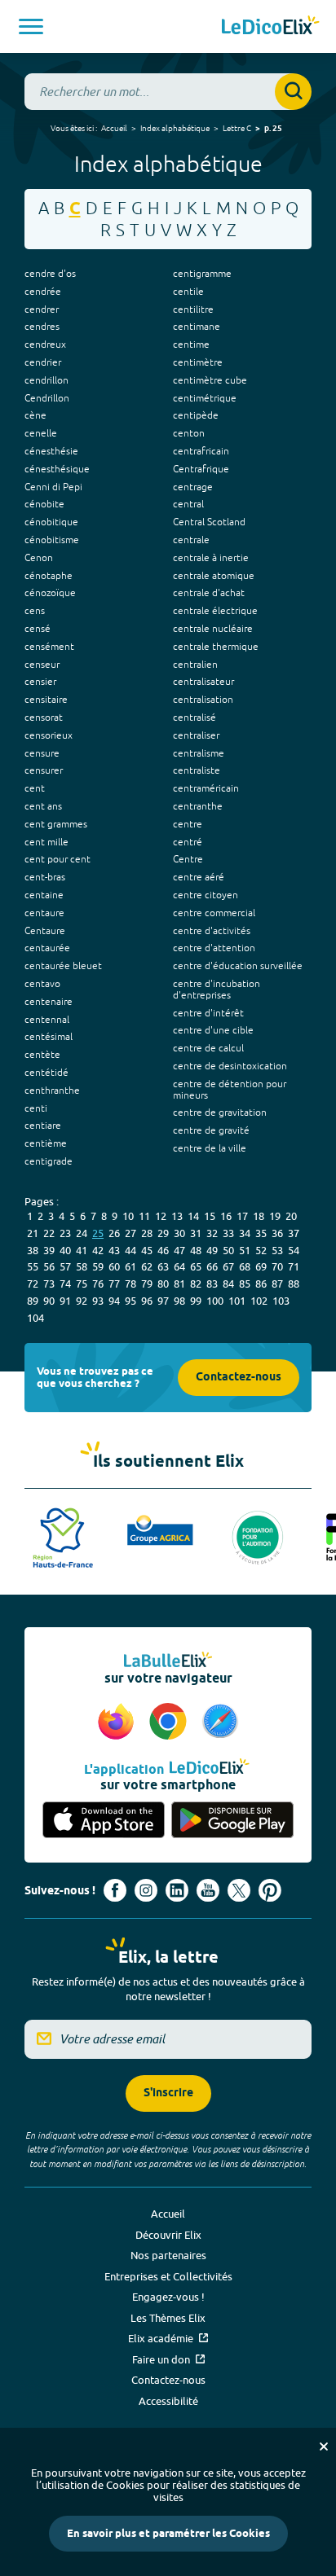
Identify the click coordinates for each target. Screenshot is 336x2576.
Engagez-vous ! (168, 2297)
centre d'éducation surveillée (238, 966)
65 (196, 1266)
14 (193, 1216)
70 (277, 1266)
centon (189, 433)
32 (212, 1233)
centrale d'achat (209, 593)
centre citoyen (206, 895)
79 (147, 1284)
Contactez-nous (239, 1378)
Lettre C (237, 128)
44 (130, 1250)
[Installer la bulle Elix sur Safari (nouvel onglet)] (220, 1722)
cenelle (41, 433)
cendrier (43, 362)
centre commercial (214, 913)
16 (226, 1216)
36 (277, 1233)
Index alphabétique (175, 128)
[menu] (31, 26)
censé (38, 629)
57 (65, 1266)
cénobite (44, 504)
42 (98, 1250)
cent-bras (45, 877)
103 (281, 1301)
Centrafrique (201, 469)
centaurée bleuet (63, 966)
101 (237, 1301)
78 (130, 1284)
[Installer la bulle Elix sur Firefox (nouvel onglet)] (118, 1722)
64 (179, 1266)
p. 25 (273, 129)
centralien (195, 665)
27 (130, 1233)
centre (188, 824)
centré (188, 842)
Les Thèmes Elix (168, 2318)
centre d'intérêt (208, 1013)
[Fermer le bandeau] (324, 2447)
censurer (44, 770)
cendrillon (46, 380)
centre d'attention (214, 948)
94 (114, 1301)
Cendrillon (47, 398)
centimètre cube (210, 380)
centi (36, 1108)
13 (177, 1216)
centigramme (202, 274)
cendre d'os (50, 274)
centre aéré (199, 877)
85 (245, 1284)
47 (179, 1250)
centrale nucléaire (213, 629)
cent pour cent (57, 859)
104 (35, 1318)
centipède (196, 415)
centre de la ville (210, 1148)
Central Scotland (209, 522)
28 (147, 1233)
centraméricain (206, 788)
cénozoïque (50, 593)
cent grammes (56, 824)
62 (147, 1266)
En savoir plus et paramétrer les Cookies (168, 2534)
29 (163, 1233)
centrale (191, 540)
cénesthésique (57, 469)
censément (49, 647)
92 (82, 1301)
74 (65, 1284)
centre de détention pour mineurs (230, 1090)
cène (35, 415)
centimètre (198, 362)
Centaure (45, 931)
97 (163, 1301)
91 (65, 1301)
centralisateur (203, 682)
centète (42, 1055)
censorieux (49, 735)
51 (245, 1250)
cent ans (43, 806)
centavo (42, 984)
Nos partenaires (168, 2255)
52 (261, 1250)
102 (259, 1301)
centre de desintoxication (230, 1066)
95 (130, 1301)
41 (82, 1250)
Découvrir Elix (168, 2235)
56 (49, 1266)
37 (294, 1233)
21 (33, 1233)
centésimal (49, 1037)
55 (33, 1266)
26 (114, 1233)
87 (277, 1284)
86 (261, 1284)
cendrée (43, 292)
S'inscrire (168, 2093)
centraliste (197, 770)
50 (228, 1250)
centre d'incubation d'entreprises (217, 990)
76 (98, 1284)
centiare (43, 1126)
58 (82, 1266)
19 (275, 1216)
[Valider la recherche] (293, 92)
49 (212, 1250)
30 (179, 1233)
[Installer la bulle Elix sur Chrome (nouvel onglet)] (170, 1722)
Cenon (39, 558)
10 (128, 1216)
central (188, 504)
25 (98, 1233)
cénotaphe (49, 576)
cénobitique (51, 522)
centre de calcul (208, 1048)
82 (196, 1284)
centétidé (46, 1073)
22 (49, 1233)
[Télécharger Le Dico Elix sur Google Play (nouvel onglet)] (232, 1820)
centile (188, 292)
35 (261, 1233)
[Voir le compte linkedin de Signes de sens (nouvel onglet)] (177, 1890)
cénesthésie (51, 451)
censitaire (46, 700)
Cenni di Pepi (53, 487)
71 (294, 1266)
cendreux (45, 344)
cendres (42, 327)
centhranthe (52, 1091)
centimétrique (205, 398)
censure (42, 753)
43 (114, 1250)
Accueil (114, 128)
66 (212, 1266)
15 (210, 1216)
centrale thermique (216, 647)
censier (40, 682)
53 (277, 1250)
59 (98, 1266)
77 (114, 1284)
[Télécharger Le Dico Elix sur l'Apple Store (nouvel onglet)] (104, 1820)
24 (82, 1233)
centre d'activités (212, 931)
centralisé (195, 718)
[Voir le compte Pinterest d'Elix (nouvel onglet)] (270, 1890)
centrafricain (201, 451)
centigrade (49, 1161)
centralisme (199, 753)
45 (147, 1250)
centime (191, 344)
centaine (44, 895)
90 (49, 1301)
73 (49, 1284)
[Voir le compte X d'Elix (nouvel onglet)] (239, 1890)
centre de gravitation (220, 1112)
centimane (197, 327)
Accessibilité (168, 2401)
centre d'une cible (213, 1030)
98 (179, 1301)
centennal (47, 1020)
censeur (42, 665)
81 (179, 1284)
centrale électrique (215, 611)
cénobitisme (52, 540)
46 (163, 1250)
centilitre (193, 309)
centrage (193, 487)
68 (245, 1266)
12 (161, 1216)
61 (130, 1266)
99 (196, 1301)
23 (65, 1233)
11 (144, 1216)
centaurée (47, 948)
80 (163, 1284)
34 (245, 1233)
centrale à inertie (211, 558)
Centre (188, 859)
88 (294, 1284)
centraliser (196, 735)
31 (196, 1233)
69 (261, 1266)
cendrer (42, 309)
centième (46, 1143)
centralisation (203, 700)
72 (33, 1284)
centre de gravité (211, 1130)
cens (35, 611)
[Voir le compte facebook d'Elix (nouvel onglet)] (115, 1890)
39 (49, 1250)
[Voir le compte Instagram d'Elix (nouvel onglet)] (146, 1890)
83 (212, 1284)
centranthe (198, 806)
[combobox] (168, 92)
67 (228, 1266)
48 (196, 1250)
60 (114, 1266)
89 (33, 1301)
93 (98, 1301)
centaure (44, 913)
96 (147, 1301)
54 (294, 1250)
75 (82, 1284)
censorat (44, 718)
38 (33, 1250)
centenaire (49, 1002)
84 (228, 1284)
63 (163, 1266)
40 (65, 1250)
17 (242, 1216)
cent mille (46, 842)
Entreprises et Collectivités (168, 2276)
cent (35, 788)
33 (228, 1233)
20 (291, 1216)
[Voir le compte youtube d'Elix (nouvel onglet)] (208, 1890)
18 (259, 1216)
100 (215, 1301)
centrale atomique (214, 576)
